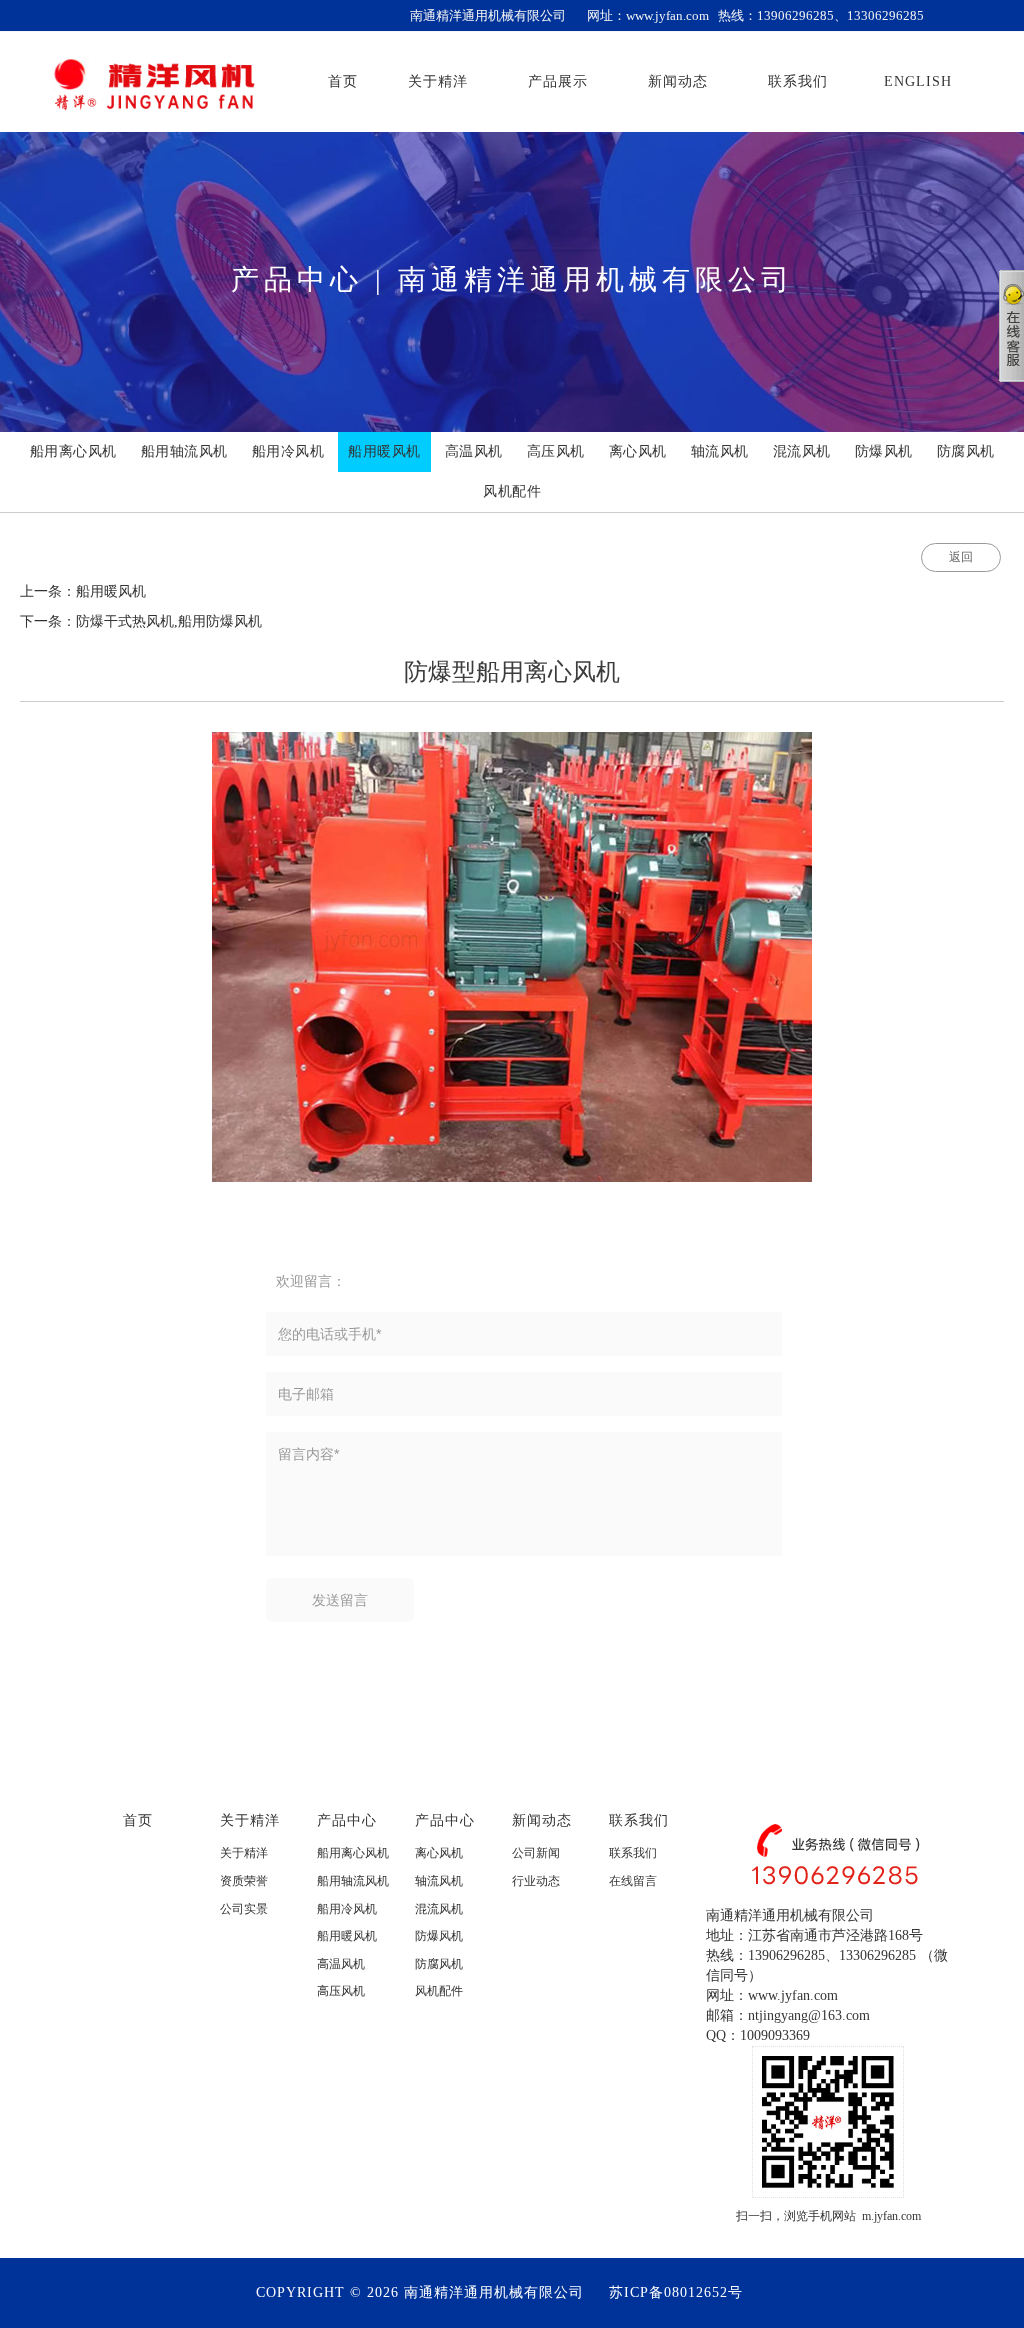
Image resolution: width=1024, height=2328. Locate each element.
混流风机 (439, 1909)
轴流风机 (439, 1881)
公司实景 (244, 1909)
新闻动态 (542, 1820)
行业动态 (536, 1881)
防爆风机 (439, 1936)
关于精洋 (250, 1820)
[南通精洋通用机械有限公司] (153, 81)
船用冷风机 (347, 1909)
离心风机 (439, 1853)
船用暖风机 (347, 1936)
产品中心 (347, 1820)
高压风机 (341, 1991)
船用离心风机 (353, 1853)
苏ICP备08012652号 (676, 2292)
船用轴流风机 (353, 1881)
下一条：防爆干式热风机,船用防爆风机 (141, 621)
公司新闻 (536, 1853)
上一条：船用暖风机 (83, 591)
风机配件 (439, 1991)
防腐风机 (439, 1964)
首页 (138, 1820)
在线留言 (633, 1881)
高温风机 (341, 1964)
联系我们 (639, 1820)
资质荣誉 (244, 1881)
